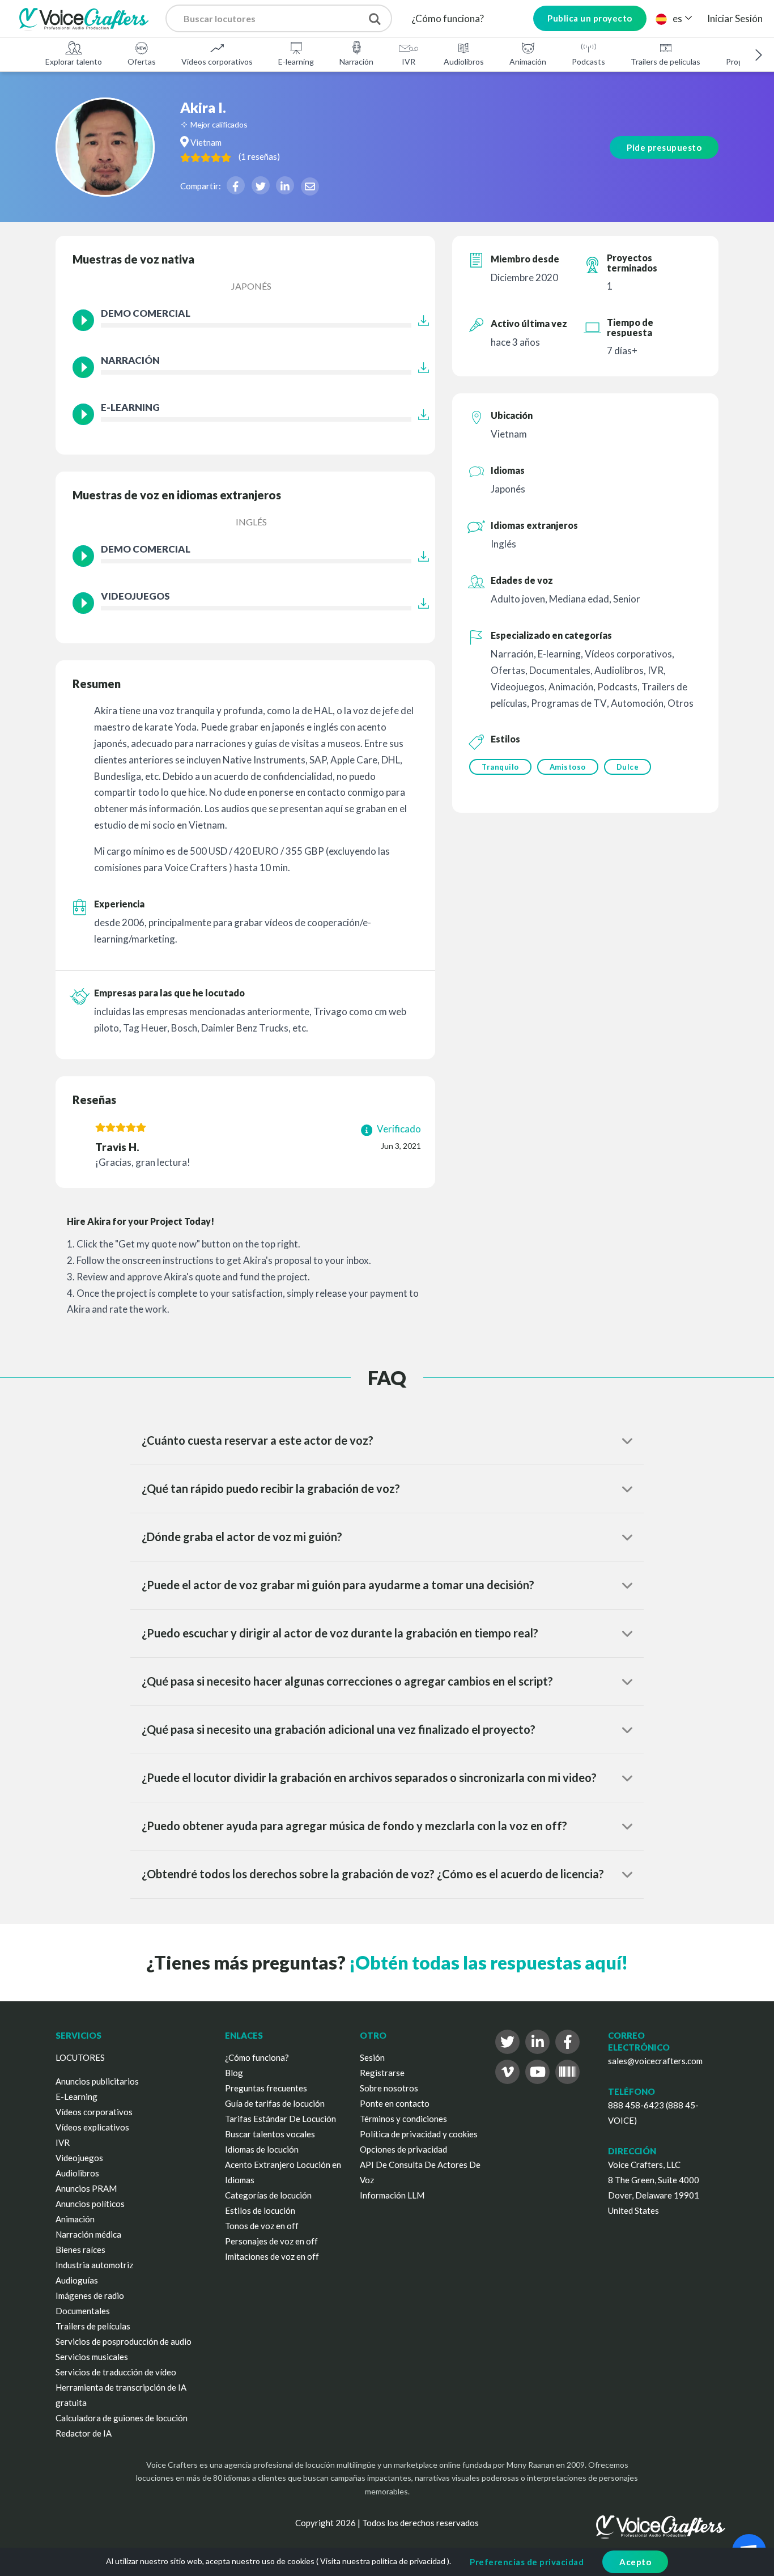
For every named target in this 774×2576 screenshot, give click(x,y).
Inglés (251, 522)
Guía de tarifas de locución (275, 2103)
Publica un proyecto (590, 18)
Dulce (628, 767)
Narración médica (88, 2234)
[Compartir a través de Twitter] (261, 185)
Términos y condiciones (403, 2119)
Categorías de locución (268, 2195)
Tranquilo (500, 767)
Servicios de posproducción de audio (124, 2341)
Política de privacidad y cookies (419, 2134)
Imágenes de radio (90, 2295)
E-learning (296, 61)
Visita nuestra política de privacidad (383, 2561)
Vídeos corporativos (217, 61)
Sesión (372, 2057)
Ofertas (142, 61)
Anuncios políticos (90, 2204)
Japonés (251, 286)
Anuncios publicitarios (97, 2081)
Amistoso (568, 767)
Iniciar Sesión (735, 18)
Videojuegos (79, 2158)
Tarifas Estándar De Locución (280, 2119)
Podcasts (588, 61)
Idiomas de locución (262, 2149)
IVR (409, 61)
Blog (234, 2073)
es (677, 18)
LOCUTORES (80, 2057)
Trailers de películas (665, 61)
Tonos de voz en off (262, 2226)
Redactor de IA (84, 2433)
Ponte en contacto (395, 2103)
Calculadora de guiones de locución (122, 2418)
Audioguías (77, 2280)
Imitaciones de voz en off (272, 2256)
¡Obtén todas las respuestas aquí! (488, 1962)
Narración (356, 61)
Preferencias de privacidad (527, 2562)
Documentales (83, 2311)
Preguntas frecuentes (266, 2088)
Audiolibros (464, 61)
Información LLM (392, 2195)
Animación (528, 61)
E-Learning (76, 2097)
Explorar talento (74, 61)
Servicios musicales (92, 2357)
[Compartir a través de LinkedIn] (285, 185)
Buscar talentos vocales (270, 2134)
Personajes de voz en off (271, 2241)
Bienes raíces (80, 2250)
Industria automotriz (94, 2265)
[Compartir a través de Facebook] (236, 185)
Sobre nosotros (389, 2088)
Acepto (635, 2562)
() (259, 156)
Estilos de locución (260, 2210)
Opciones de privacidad (403, 2149)
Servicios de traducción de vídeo (116, 2372)
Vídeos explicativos (92, 2127)
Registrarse (382, 2073)
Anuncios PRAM (86, 2188)
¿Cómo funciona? (448, 18)
